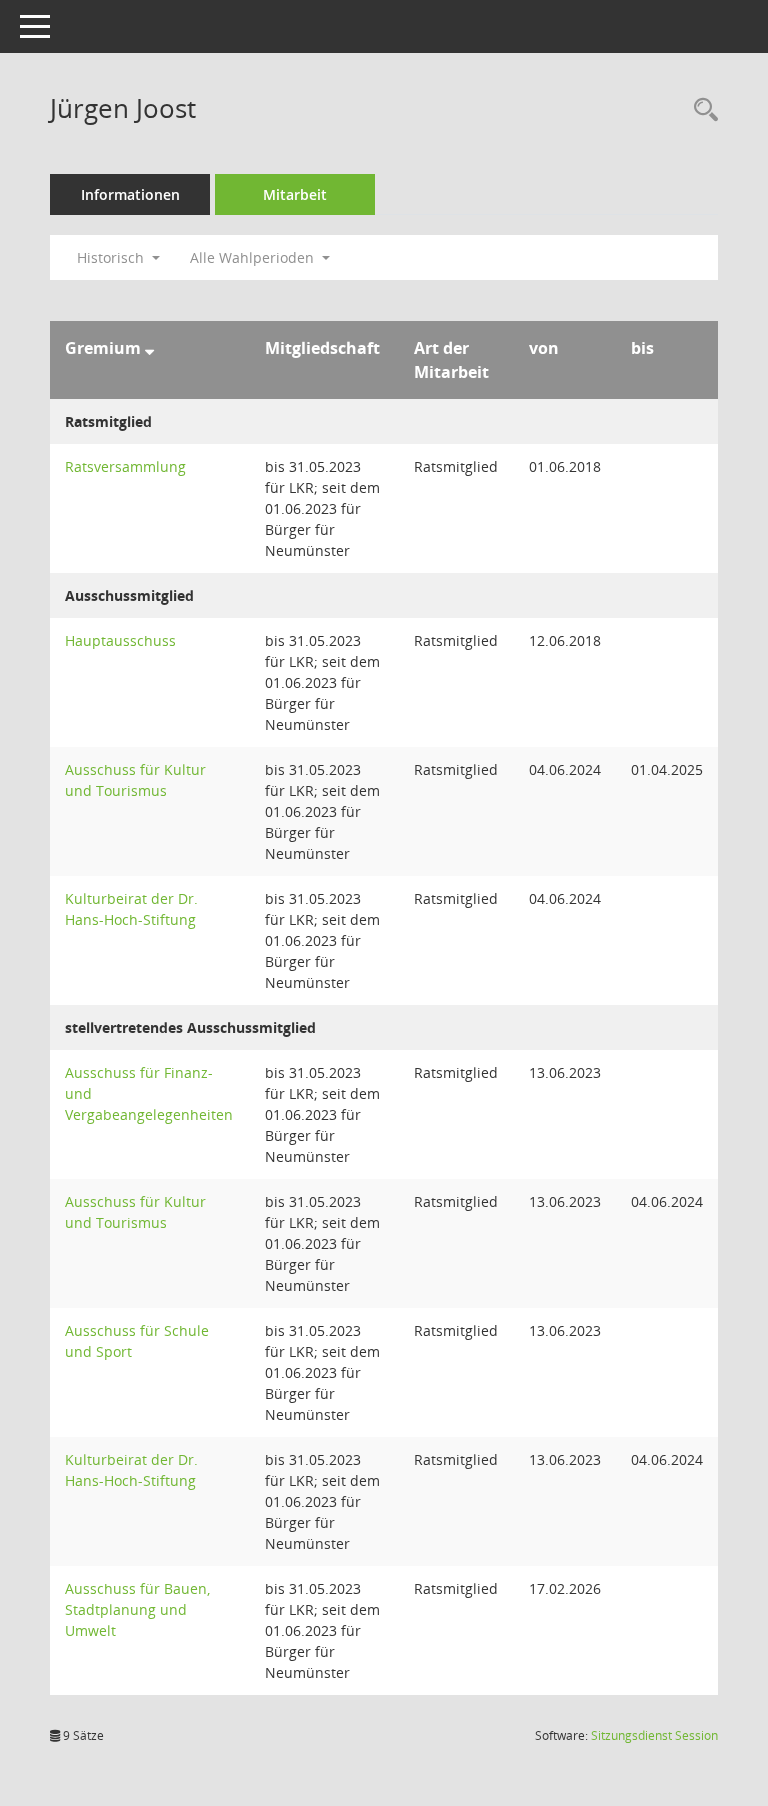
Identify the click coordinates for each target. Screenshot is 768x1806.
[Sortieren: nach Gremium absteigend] (149, 348)
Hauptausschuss (120, 640)
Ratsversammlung (125, 466)
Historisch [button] (112, 257)
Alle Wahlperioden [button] (254, 257)
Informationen (130, 194)
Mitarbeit (295, 194)
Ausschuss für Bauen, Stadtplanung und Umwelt (137, 1609)
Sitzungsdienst (654, 1735)
